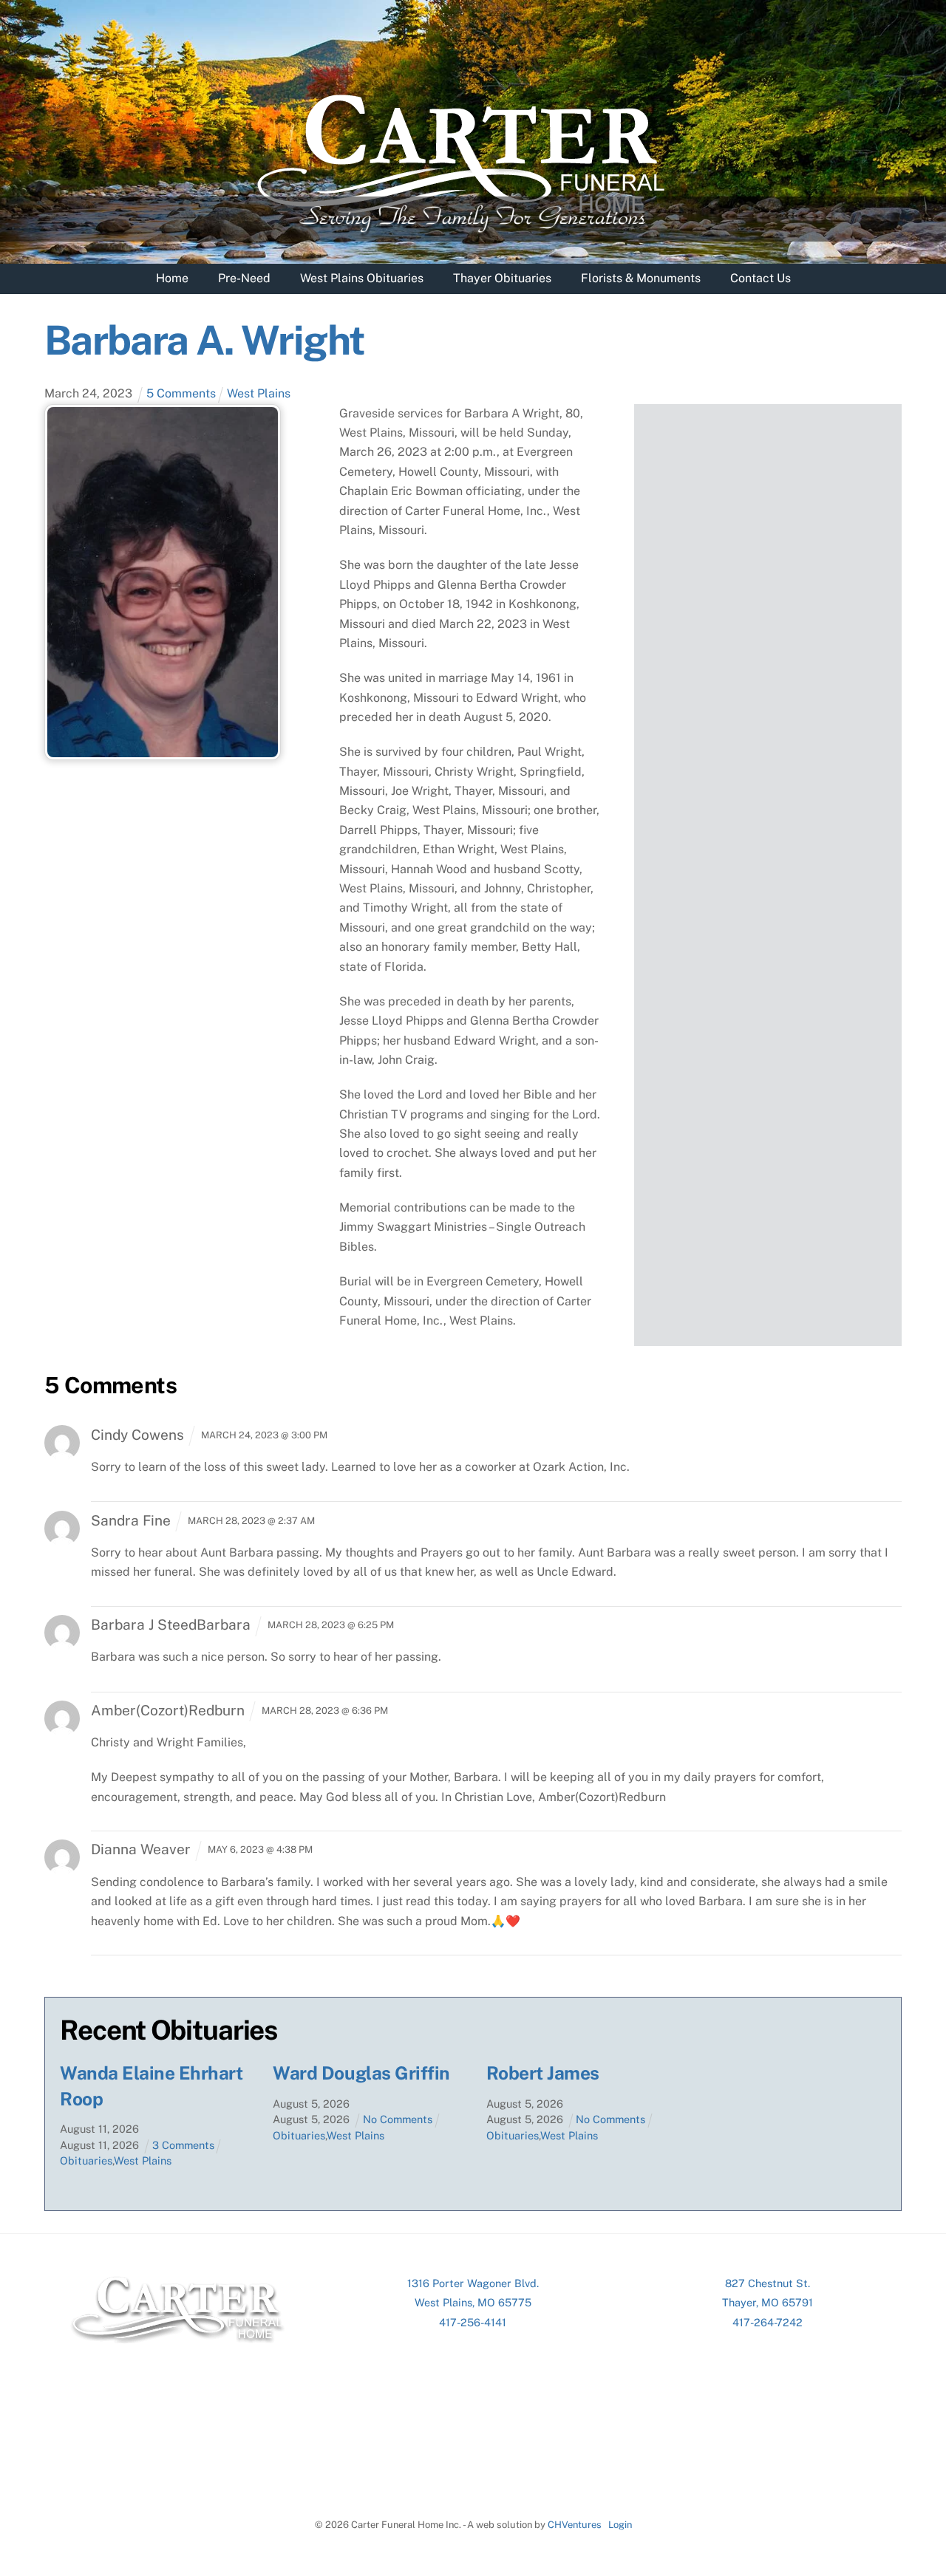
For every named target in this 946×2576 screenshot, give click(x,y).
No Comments (398, 2119)
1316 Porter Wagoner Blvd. (473, 2283)
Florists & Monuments (641, 278)
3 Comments (183, 2145)
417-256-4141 (473, 2322)
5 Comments (181, 393)
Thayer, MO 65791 (768, 2302)
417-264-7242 (768, 2322)
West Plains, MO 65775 (473, 2302)
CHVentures (575, 2525)
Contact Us (760, 278)
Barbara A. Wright (204, 340)
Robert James (543, 2073)
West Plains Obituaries (362, 278)
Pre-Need (244, 278)
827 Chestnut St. (768, 2283)
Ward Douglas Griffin (361, 2073)
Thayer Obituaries (502, 278)
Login (620, 2525)
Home (172, 278)
